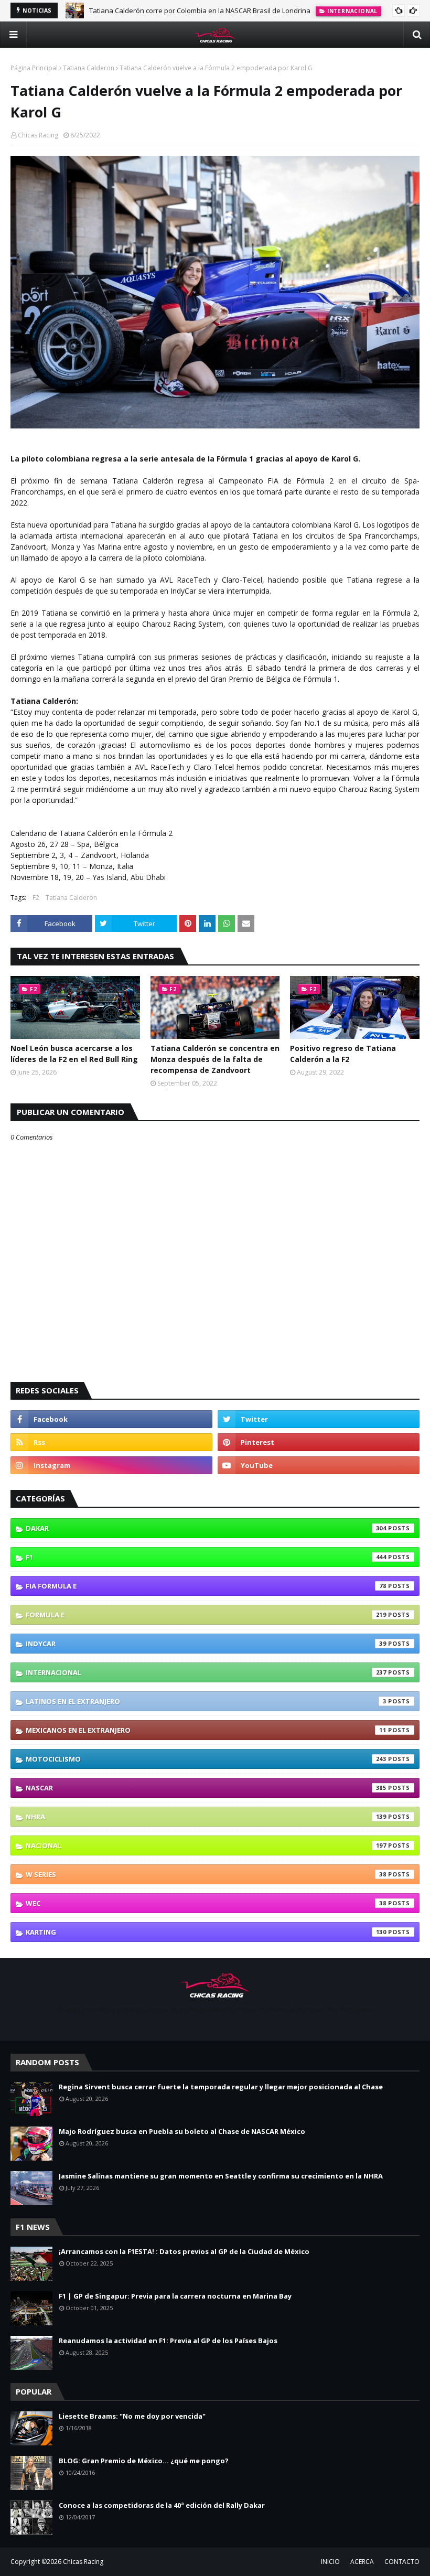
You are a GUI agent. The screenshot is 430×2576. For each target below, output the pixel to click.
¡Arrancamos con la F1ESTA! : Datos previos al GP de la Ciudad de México (184, 2251)
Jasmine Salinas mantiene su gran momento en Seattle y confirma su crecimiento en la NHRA (221, 2176)
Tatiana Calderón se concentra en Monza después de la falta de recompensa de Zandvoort (215, 1059)
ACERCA (362, 2562)
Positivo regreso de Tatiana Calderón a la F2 (343, 1054)
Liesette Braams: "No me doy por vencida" (132, 2416)
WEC (206, 1903)
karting (206, 1932)
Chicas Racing (38, 135)
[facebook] (111, 1419)
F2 (36, 898)
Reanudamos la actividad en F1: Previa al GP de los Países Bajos (168, 2341)
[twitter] (319, 1419)
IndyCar (206, 1644)
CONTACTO (402, 2562)
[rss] (111, 1442)
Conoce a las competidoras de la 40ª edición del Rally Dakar (162, 2505)
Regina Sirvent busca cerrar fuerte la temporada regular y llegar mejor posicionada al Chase (221, 2087)
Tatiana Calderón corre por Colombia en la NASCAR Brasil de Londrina (200, 10)
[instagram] (111, 1465)
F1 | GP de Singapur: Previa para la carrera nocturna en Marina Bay (175, 2296)
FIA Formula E (206, 1586)
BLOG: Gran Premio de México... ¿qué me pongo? (144, 2461)
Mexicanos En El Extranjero (206, 1730)
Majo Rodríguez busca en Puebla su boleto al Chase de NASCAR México (182, 2131)
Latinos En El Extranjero (206, 1701)
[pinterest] (319, 1442)
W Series (206, 1874)
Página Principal (34, 68)
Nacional (206, 1845)
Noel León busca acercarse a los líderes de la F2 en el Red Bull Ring (74, 1054)
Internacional (206, 1672)
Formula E (206, 1615)
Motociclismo (206, 1759)
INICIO (330, 2562)
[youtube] (319, 1465)
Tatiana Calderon (89, 68)
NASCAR (206, 1788)
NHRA (206, 1817)
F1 (206, 1557)
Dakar (206, 1528)
